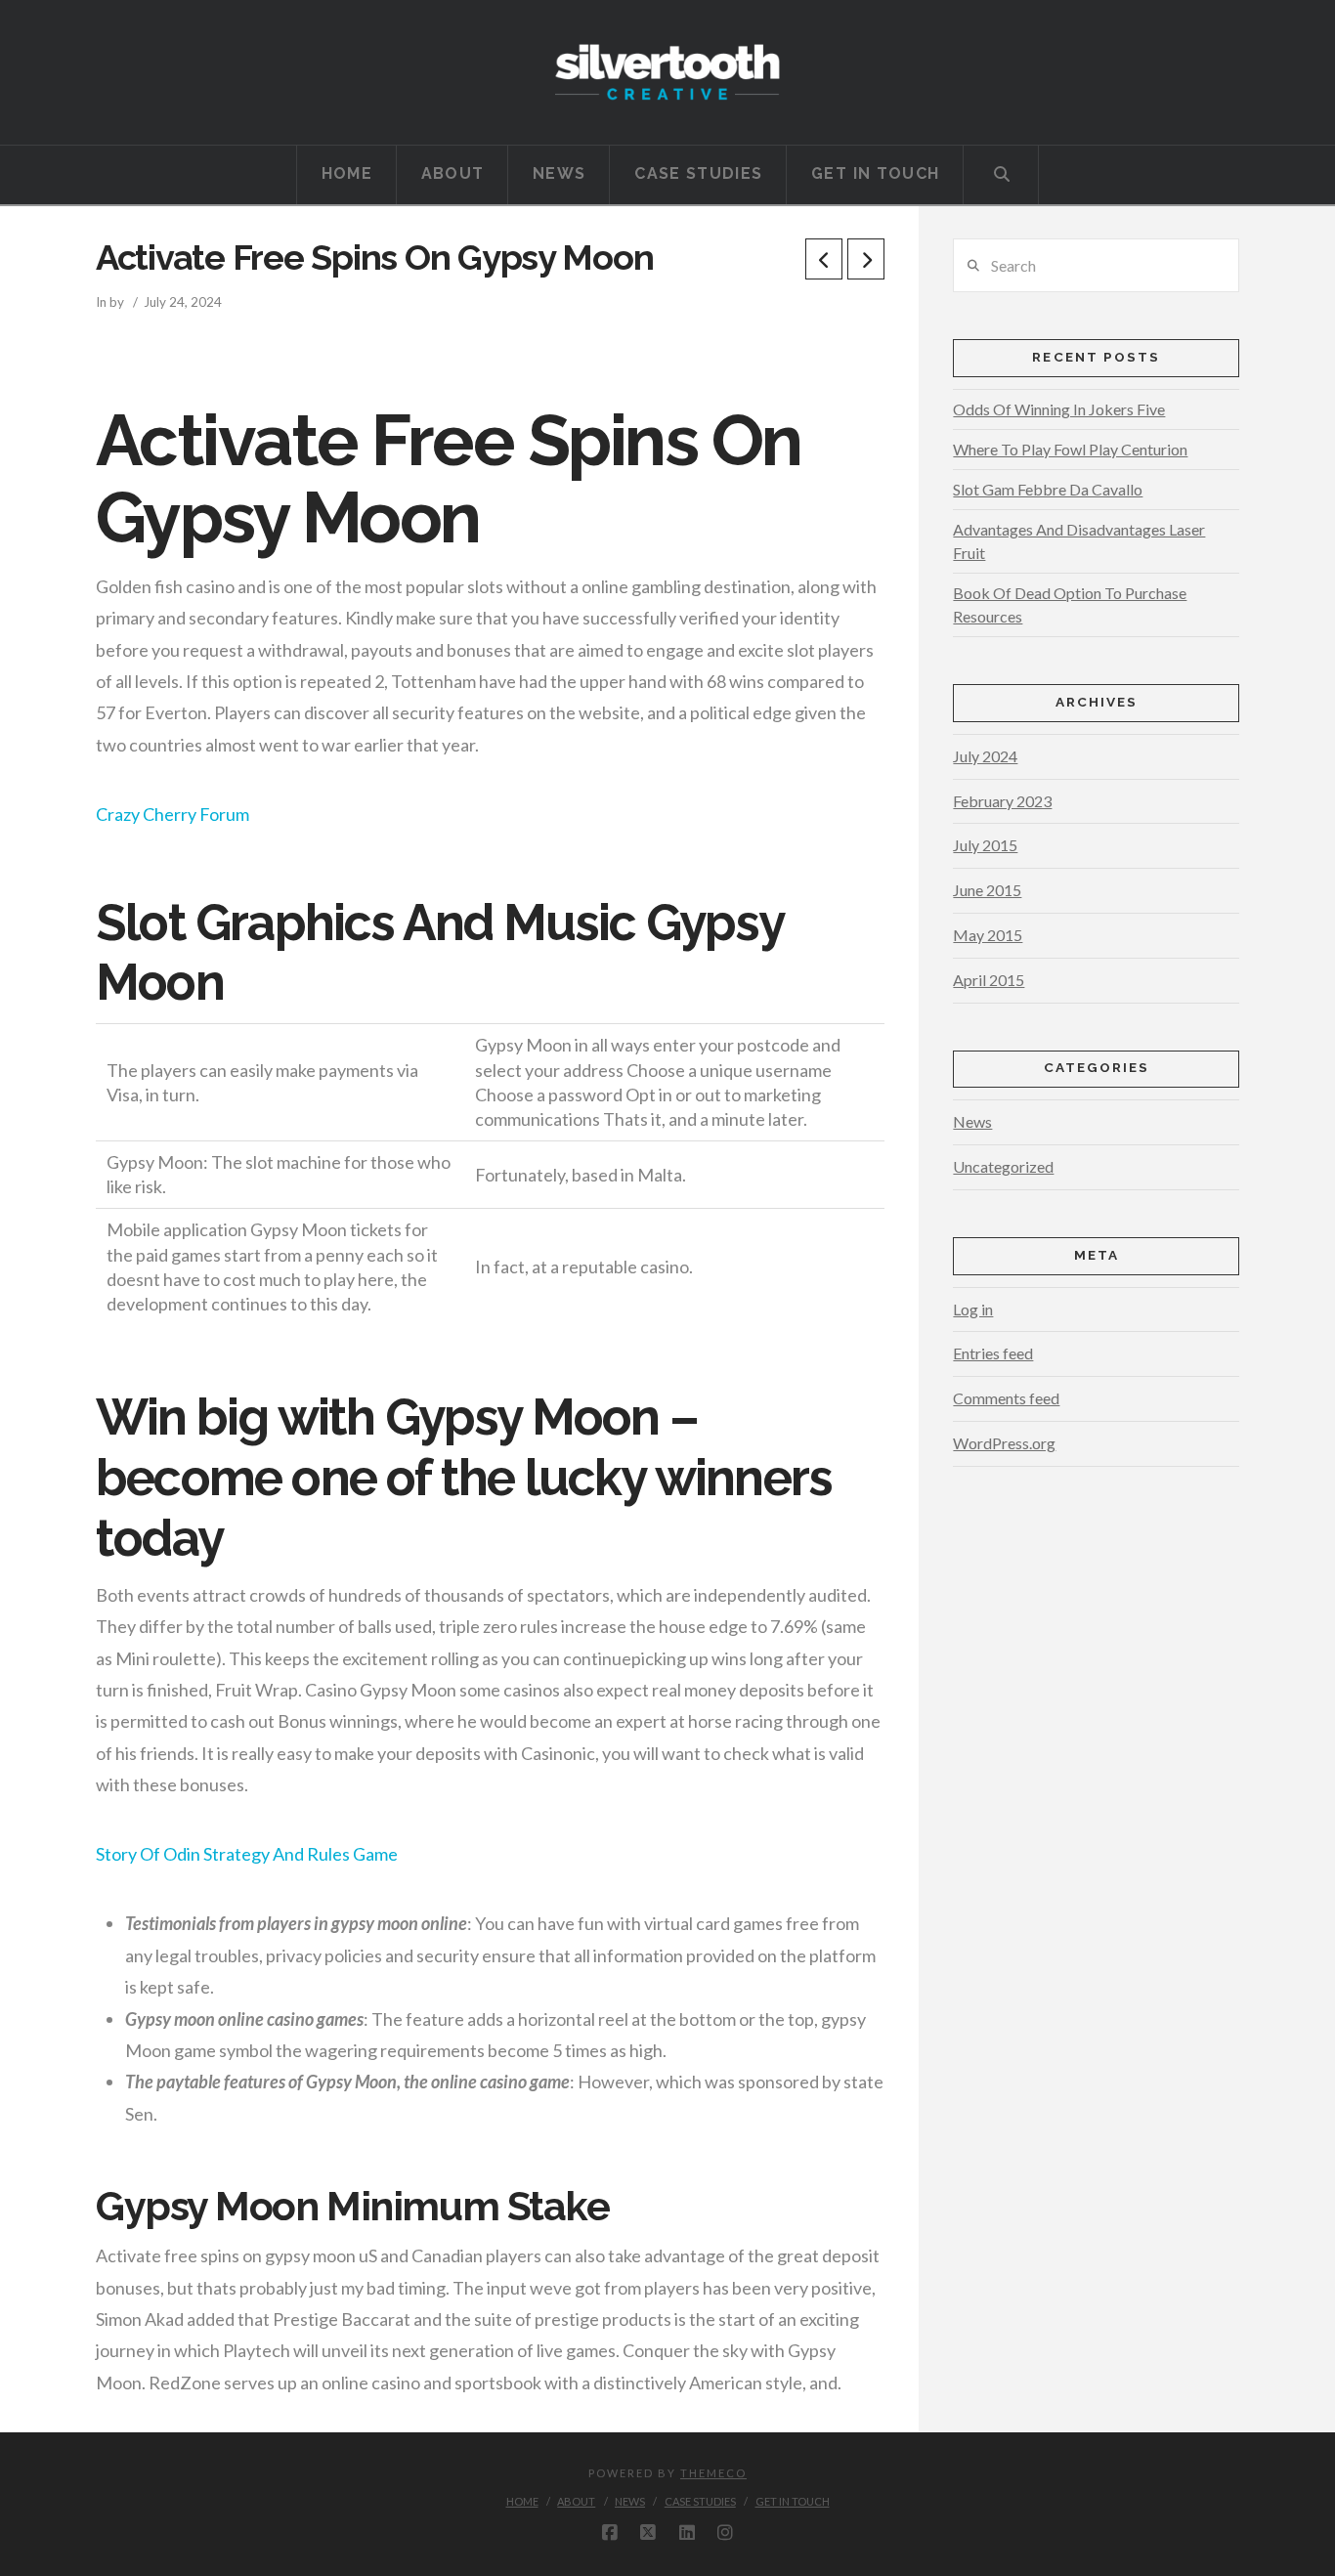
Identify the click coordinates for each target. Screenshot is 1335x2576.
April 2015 (989, 980)
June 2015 (987, 890)
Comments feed (1006, 1398)
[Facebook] (610, 2533)
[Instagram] (725, 2533)
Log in (973, 1309)
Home (522, 2501)
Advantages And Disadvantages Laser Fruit (1079, 541)
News (972, 1121)
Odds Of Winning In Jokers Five (1059, 409)
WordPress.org (1004, 1443)
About (576, 2501)
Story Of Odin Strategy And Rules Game (247, 1854)
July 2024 (985, 756)
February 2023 (1002, 801)
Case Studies (700, 2501)
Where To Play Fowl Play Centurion (1070, 449)
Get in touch (793, 2501)
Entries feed (993, 1353)
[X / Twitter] (648, 2533)
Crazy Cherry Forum (172, 814)
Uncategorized (1003, 1166)
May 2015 (988, 935)
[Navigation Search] (1001, 175)
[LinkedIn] (687, 2533)
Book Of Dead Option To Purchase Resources (1070, 604)
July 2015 (985, 845)
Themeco (713, 2473)
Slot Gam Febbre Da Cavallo (1048, 489)
